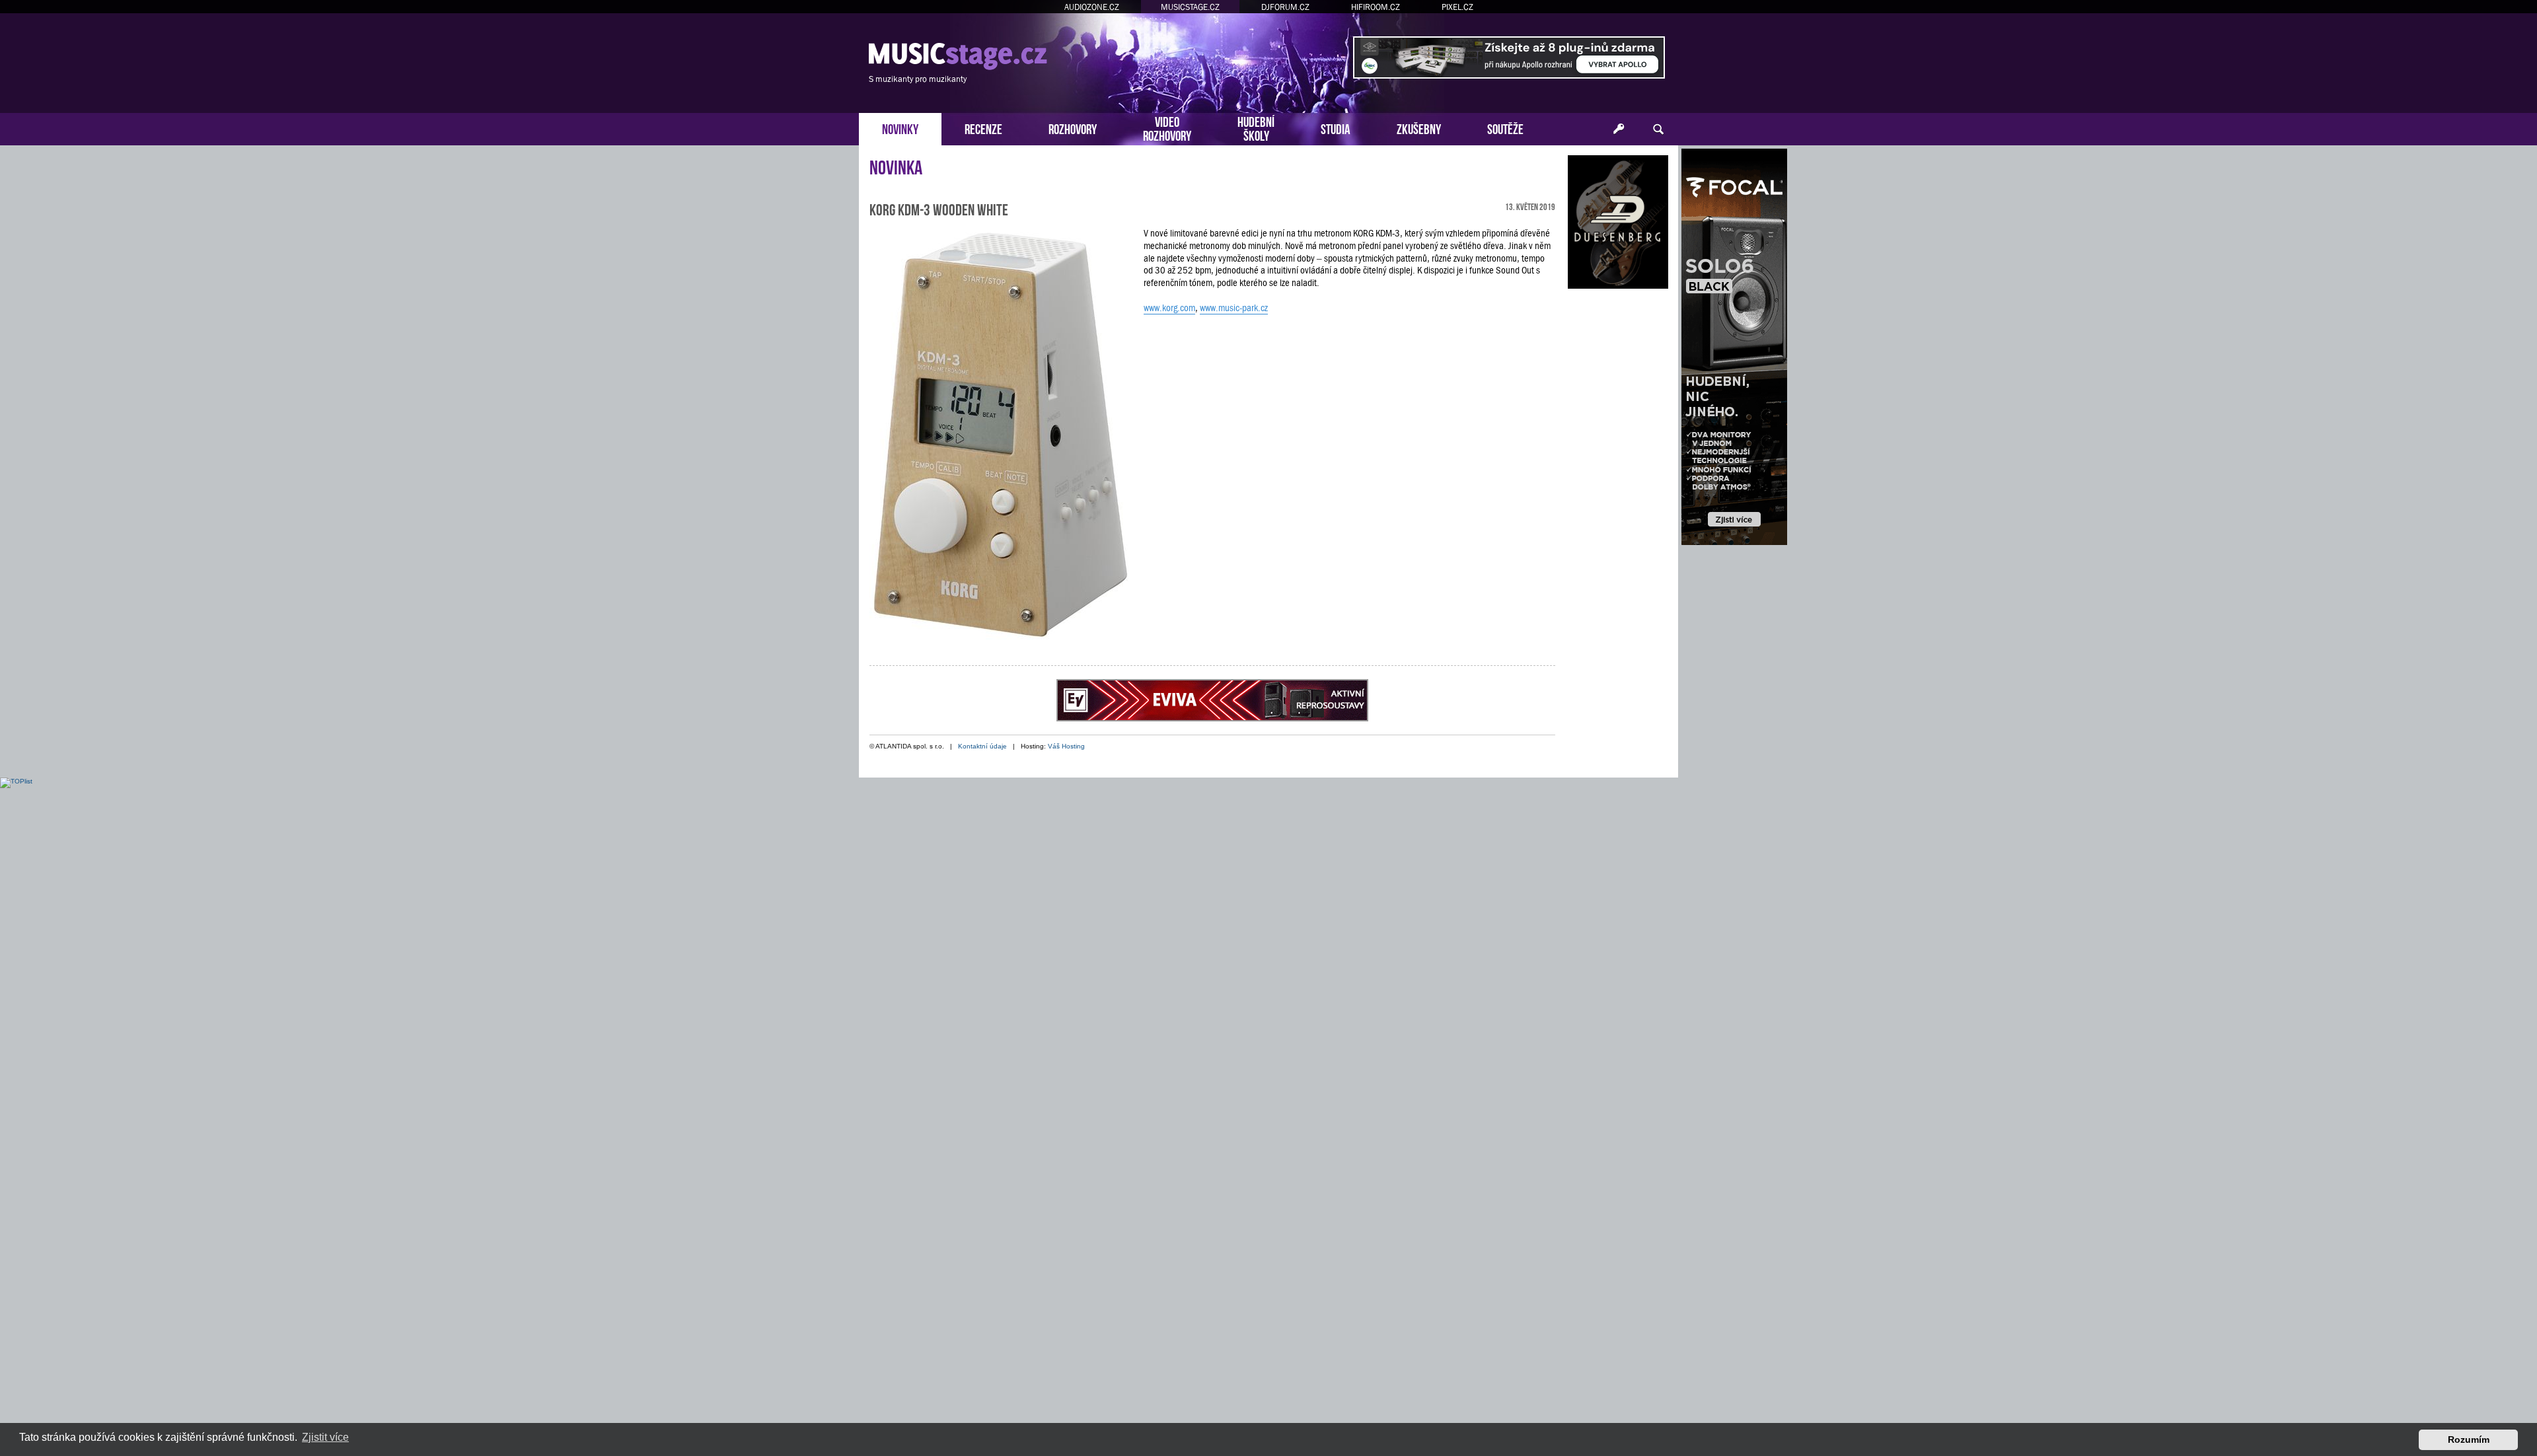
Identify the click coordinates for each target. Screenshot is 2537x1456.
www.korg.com (1169, 308)
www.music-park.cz (1234, 308)
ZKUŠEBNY (1419, 128)
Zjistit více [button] (325, 1437)
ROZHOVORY (1073, 128)
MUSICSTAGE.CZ (1190, 7)
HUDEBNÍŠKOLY (1256, 127)
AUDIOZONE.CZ (1092, 7)
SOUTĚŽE (1505, 128)
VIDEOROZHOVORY (1167, 127)
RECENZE (983, 128)
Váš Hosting (1066, 746)
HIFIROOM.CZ (1376, 7)
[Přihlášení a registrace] (1619, 129)
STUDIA (1336, 128)
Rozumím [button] (2469, 1439)
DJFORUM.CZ (1285, 7)
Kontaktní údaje (982, 746)
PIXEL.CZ (1457, 7)
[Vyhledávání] (1658, 129)
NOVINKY (900, 128)
